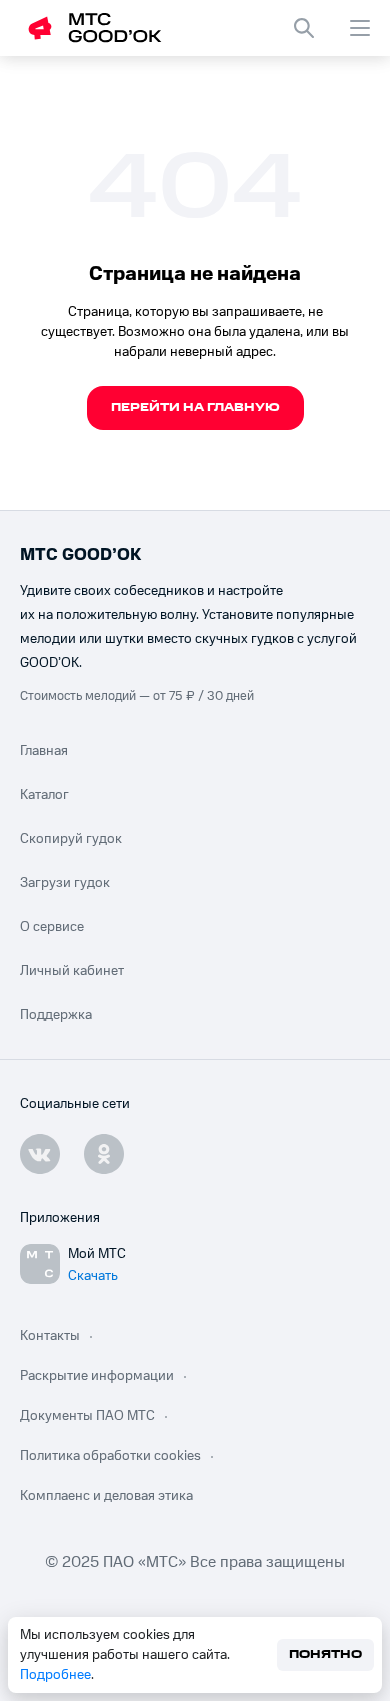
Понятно (325, 1654)
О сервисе (52, 927)
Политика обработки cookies (110, 1456)
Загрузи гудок (65, 883)
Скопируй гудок (71, 839)
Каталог (44, 795)
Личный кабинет (72, 971)
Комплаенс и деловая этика (106, 1496)
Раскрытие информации (97, 1376)
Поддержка (56, 1015)
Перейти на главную (195, 407)
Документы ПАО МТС (87, 1416)
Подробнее (55, 1675)
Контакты (50, 1336)
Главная (44, 751)
